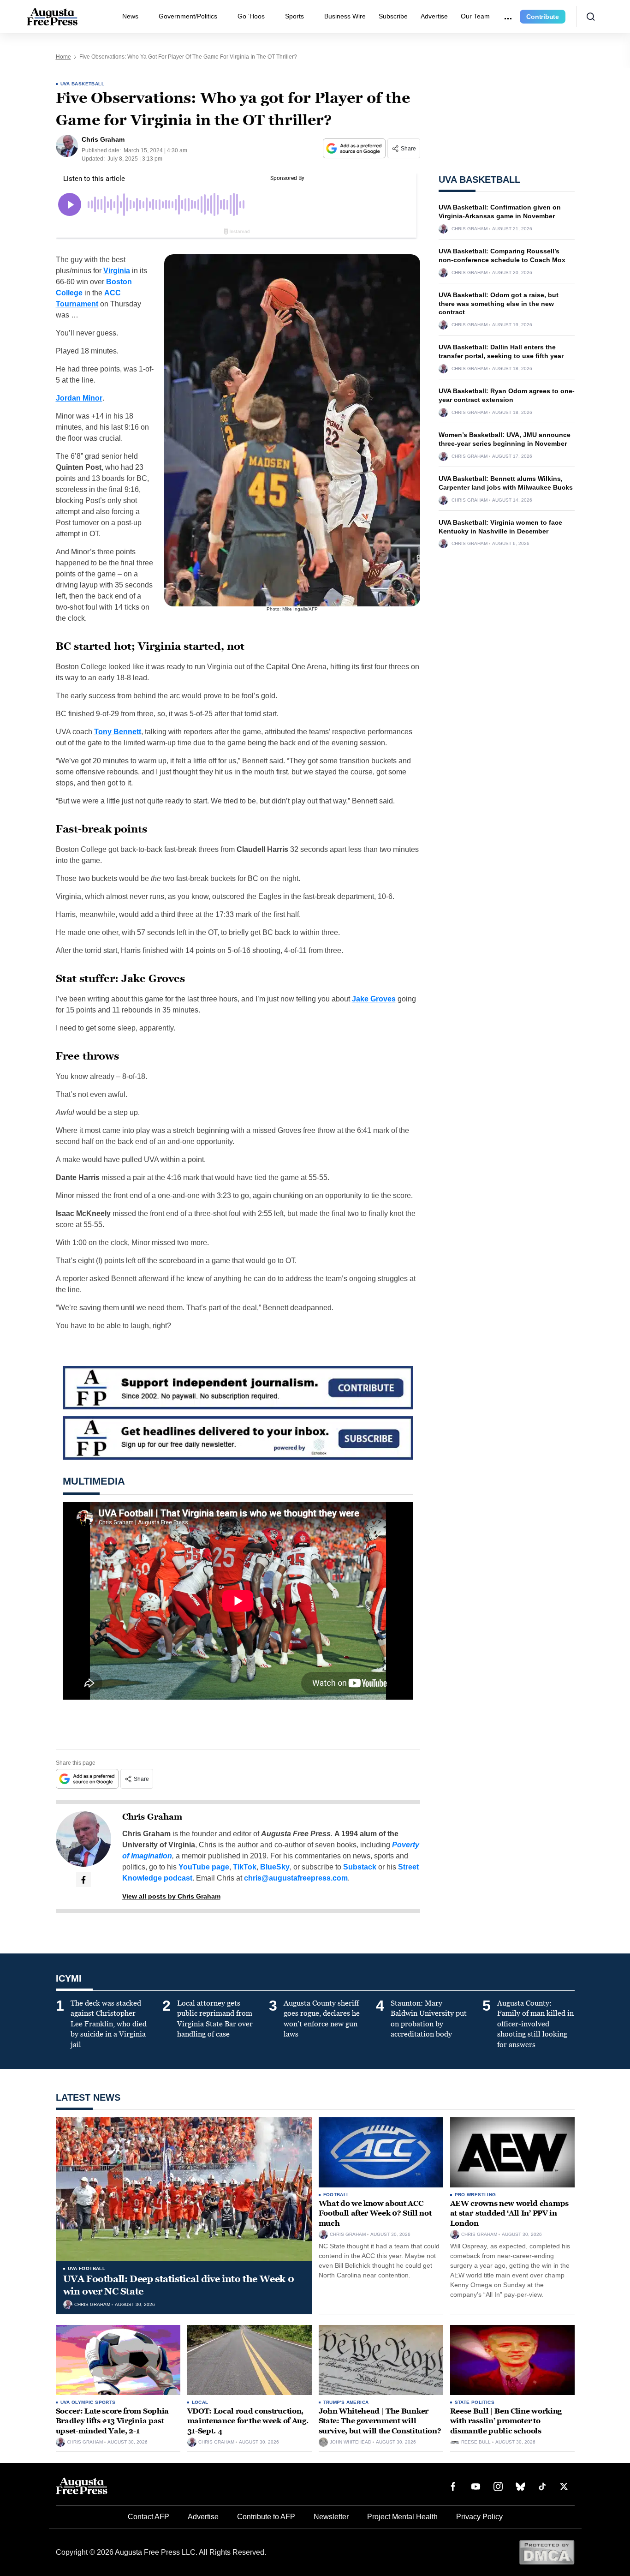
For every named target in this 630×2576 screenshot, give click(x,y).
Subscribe (393, 16)
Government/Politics (188, 16)
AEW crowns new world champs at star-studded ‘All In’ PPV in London (509, 2213)
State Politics (475, 2402)
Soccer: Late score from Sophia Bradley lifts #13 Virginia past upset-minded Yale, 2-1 (112, 2421)
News (130, 16)
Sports (294, 16)
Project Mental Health (402, 2517)
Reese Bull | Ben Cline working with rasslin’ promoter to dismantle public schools (506, 2421)
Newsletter (331, 2517)
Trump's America (346, 2402)
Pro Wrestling (475, 2195)
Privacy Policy (479, 2517)
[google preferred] (355, 148)
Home (63, 57)
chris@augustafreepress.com (296, 1878)
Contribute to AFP (266, 2517)
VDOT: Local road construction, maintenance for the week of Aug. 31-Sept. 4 (248, 2421)
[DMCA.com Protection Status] (547, 2552)
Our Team (475, 16)
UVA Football (87, 2268)
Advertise (434, 16)
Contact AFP (149, 2517)
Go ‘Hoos (251, 16)
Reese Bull (476, 2442)
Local (200, 2402)
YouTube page (204, 1867)
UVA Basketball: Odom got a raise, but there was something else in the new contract (499, 304)
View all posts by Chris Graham (171, 1896)
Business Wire (345, 16)
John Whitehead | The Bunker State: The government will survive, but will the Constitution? (380, 2421)
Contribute (543, 17)
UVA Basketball (83, 84)
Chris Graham (152, 1817)
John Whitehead (351, 2442)
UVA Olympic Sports (88, 2402)
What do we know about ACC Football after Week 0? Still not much (375, 2213)
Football (336, 2195)
